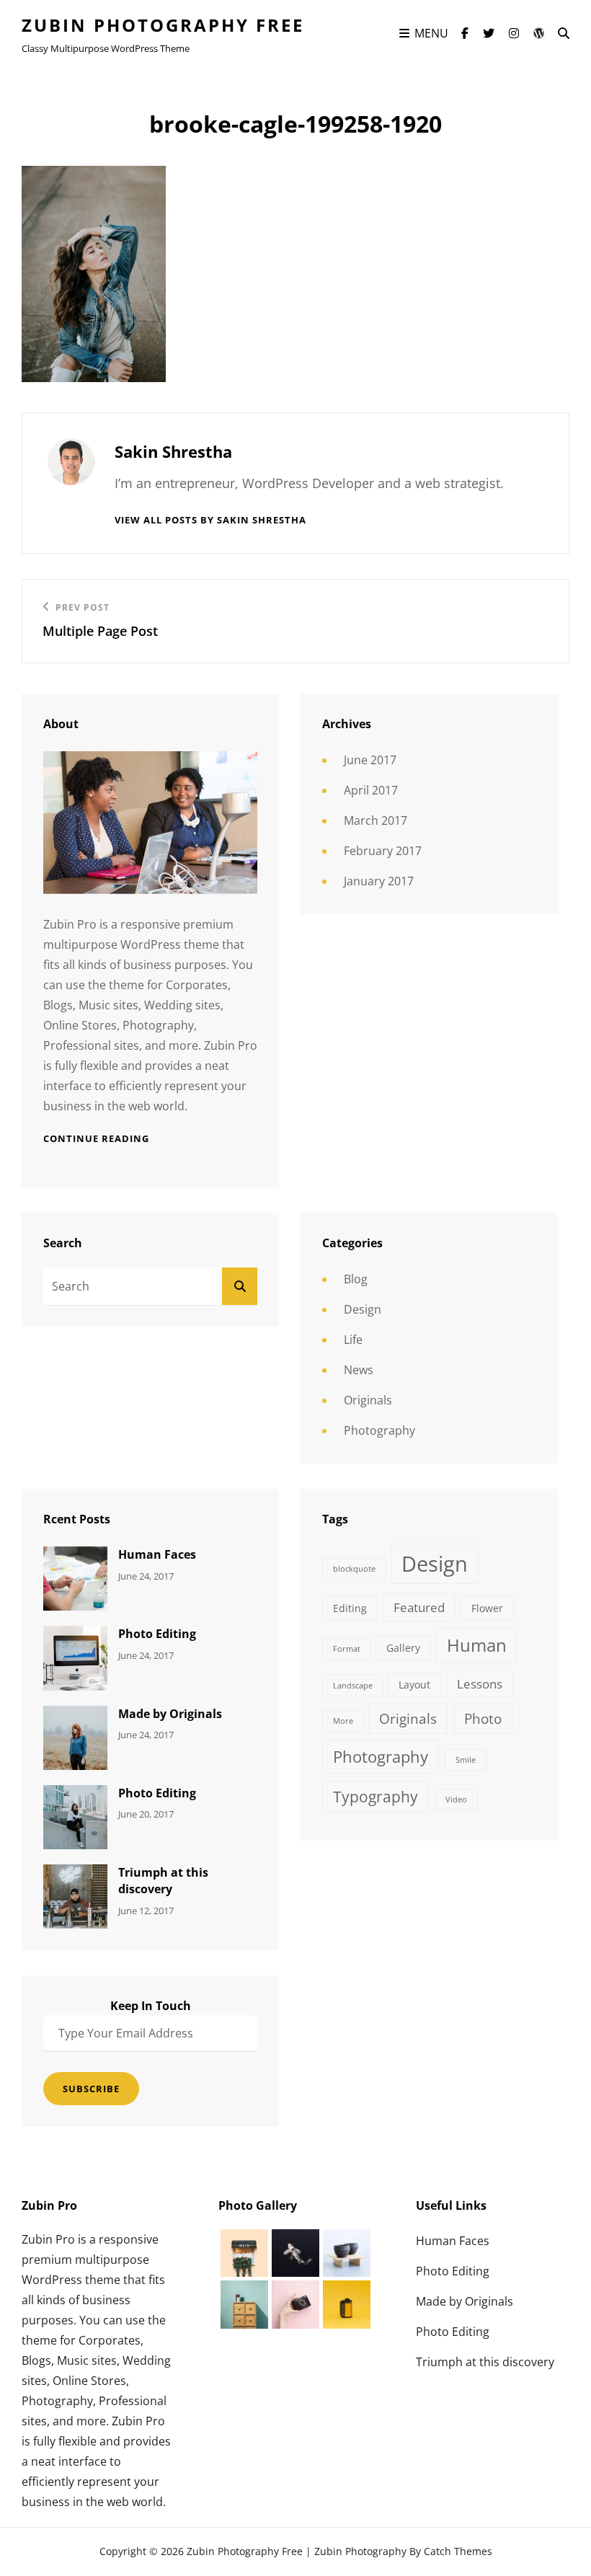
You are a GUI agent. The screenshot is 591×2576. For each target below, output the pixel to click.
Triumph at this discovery (163, 1881)
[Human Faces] (75, 1577)
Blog (356, 1279)
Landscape (353, 1686)
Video (456, 1800)
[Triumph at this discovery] (75, 1895)
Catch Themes (458, 2551)
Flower (487, 1608)
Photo (483, 1719)
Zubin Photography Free (163, 25)
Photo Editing (157, 1634)
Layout (414, 1685)
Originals (368, 1400)
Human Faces (157, 1554)
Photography (379, 1430)
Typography (376, 1797)
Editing (350, 1608)
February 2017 (383, 851)
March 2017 (376, 820)
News (359, 1370)
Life (353, 1340)
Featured (419, 1607)
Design (363, 1309)
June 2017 (370, 760)
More (343, 1721)
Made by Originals (170, 1714)
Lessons (480, 1684)
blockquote (354, 1569)
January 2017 (379, 881)
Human (477, 1645)
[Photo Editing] (75, 1657)
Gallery (403, 1648)
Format (347, 1649)
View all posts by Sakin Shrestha (210, 520)
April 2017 (371, 790)
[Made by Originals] (75, 1736)
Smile (466, 1760)
